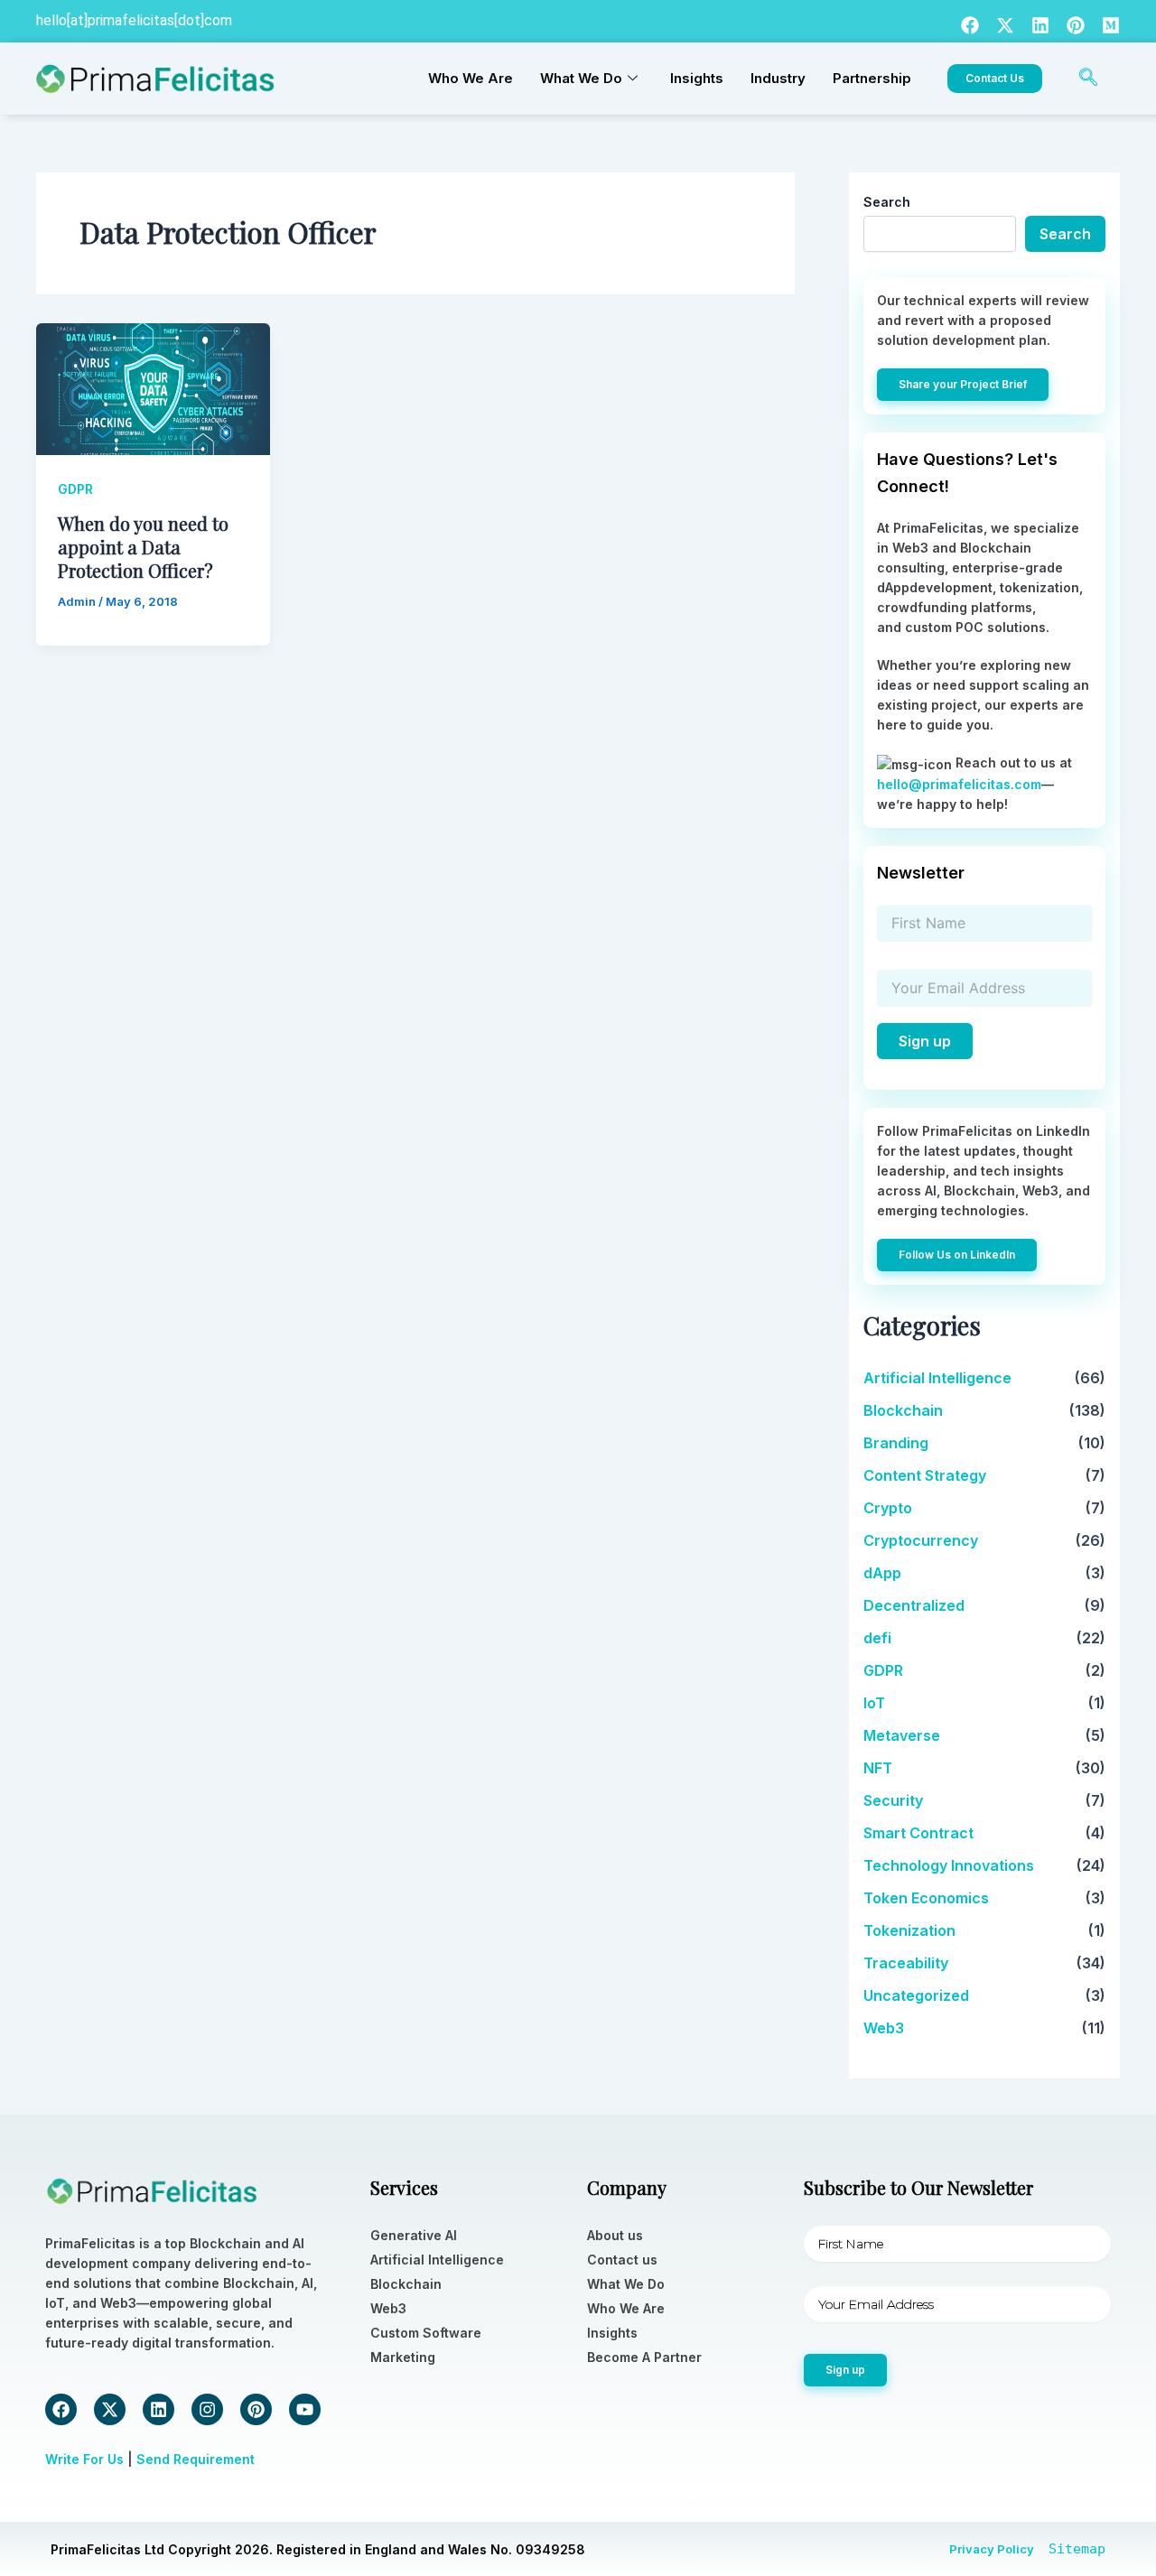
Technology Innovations (949, 1865)
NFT (878, 1768)
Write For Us (84, 2459)
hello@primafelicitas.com (959, 784)
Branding (896, 1443)
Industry (778, 78)
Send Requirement (196, 2459)
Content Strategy (925, 1475)
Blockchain (903, 1410)
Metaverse (902, 1735)
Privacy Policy (992, 2549)
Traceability (906, 1963)
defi (877, 1638)
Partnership (872, 78)
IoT (874, 1703)
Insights (697, 78)
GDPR (75, 489)
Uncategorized (916, 1995)
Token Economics (926, 1898)
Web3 (884, 2028)
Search (887, 202)
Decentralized (914, 1605)
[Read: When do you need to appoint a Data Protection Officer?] (153, 388)
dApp (882, 1573)
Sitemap (1077, 2549)
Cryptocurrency (921, 1540)
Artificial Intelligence (937, 1378)
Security (893, 1800)
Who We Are (471, 78)
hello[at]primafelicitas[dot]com (134, 20)
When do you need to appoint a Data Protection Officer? (143, 547)
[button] (1088, 79)
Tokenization (909, 1930)
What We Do (581, 78)
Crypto (888, 1508)
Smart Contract (918, 1833)
